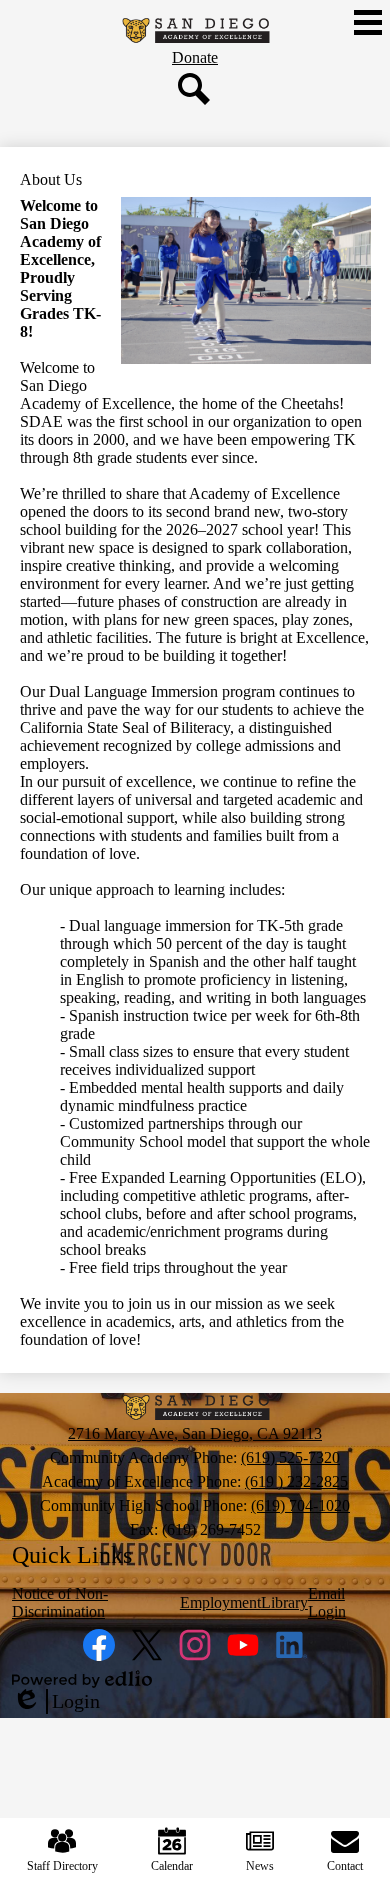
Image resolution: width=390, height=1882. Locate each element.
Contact (345, 1866)
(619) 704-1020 (300, 1505)
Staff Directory (62, 1866)
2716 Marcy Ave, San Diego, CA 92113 (195, 1433)
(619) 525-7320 (290, 1457)
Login (56, 1702)
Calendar (172, 1866)
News (260, 1866)
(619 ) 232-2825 (296, 1481)
